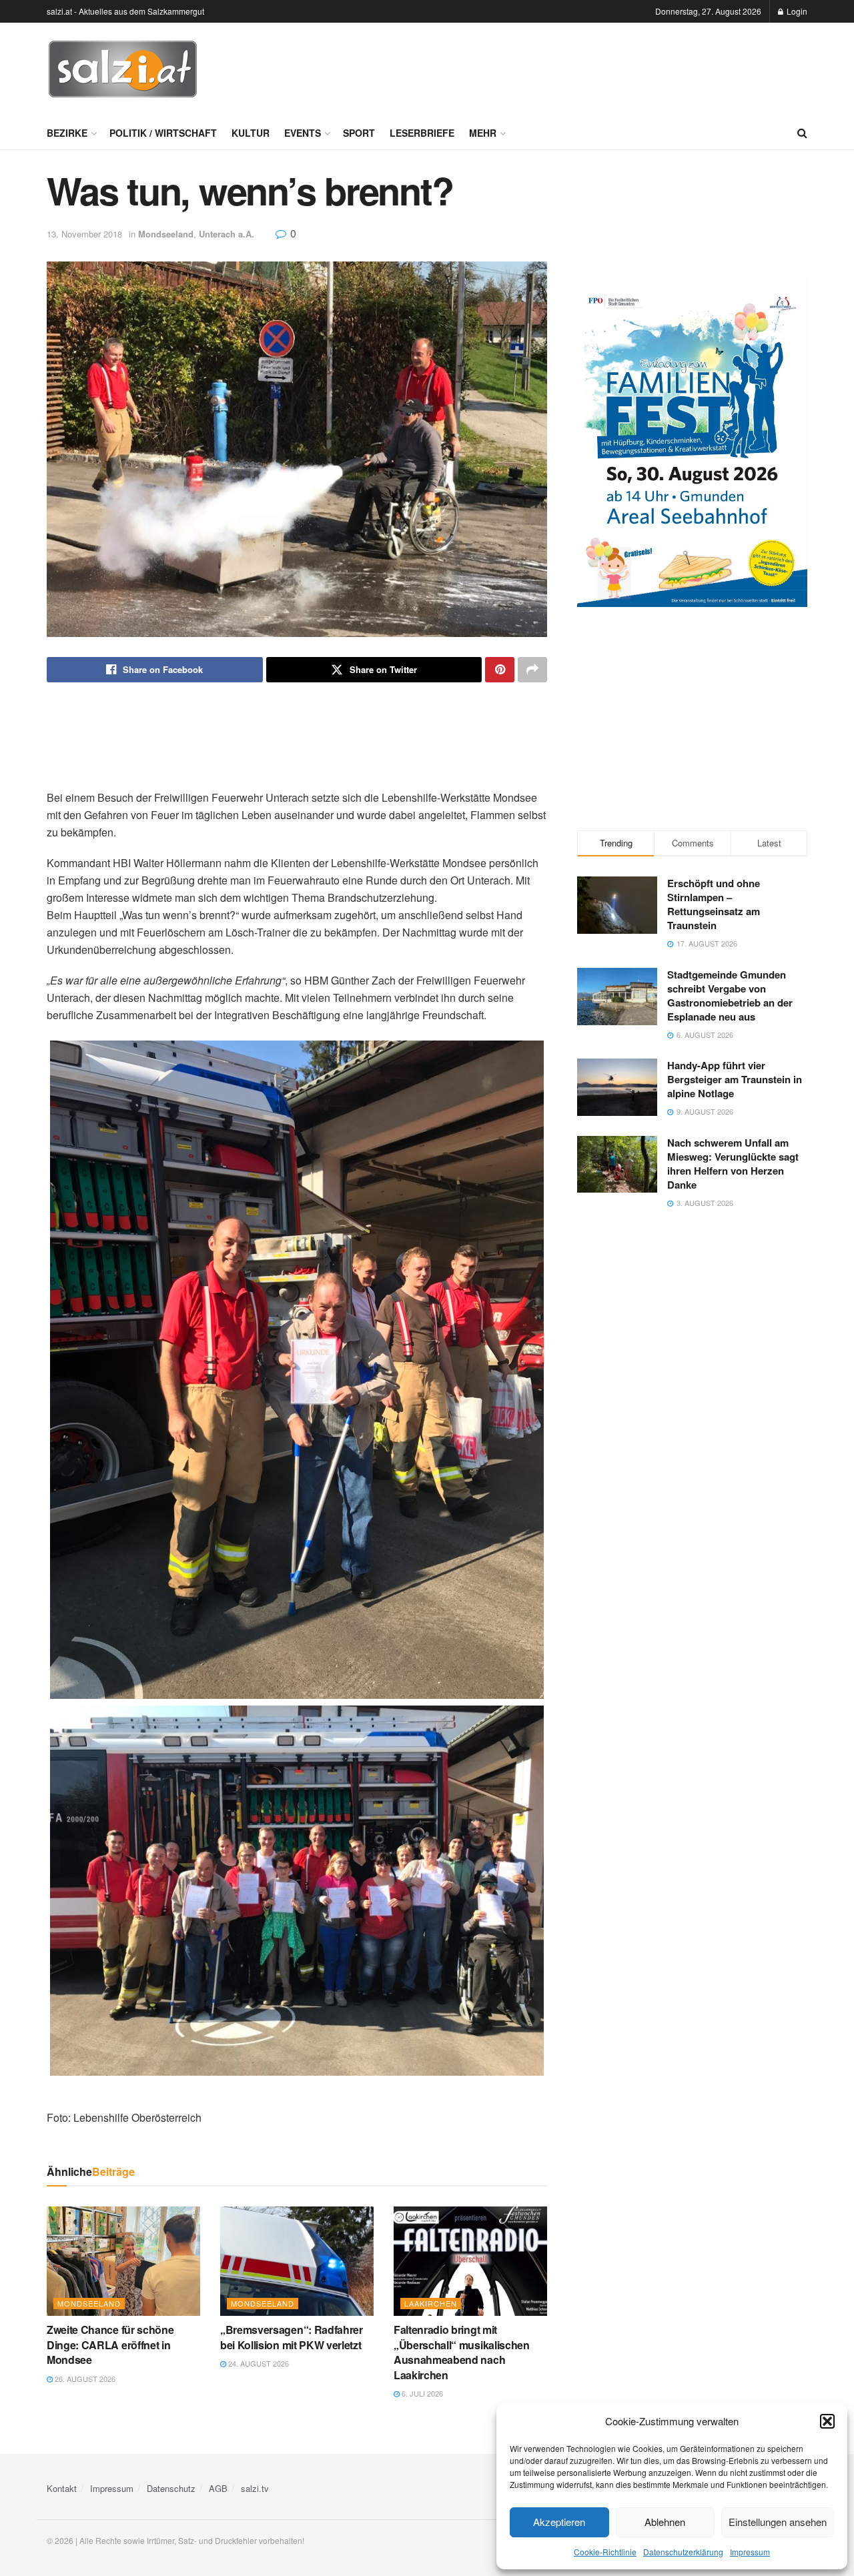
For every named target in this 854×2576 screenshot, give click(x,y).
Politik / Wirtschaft (163, 133)
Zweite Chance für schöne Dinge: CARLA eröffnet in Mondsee (110, 2345)
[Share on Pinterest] (500, 670)
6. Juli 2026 (421, 2393)
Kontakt (62, 2488)
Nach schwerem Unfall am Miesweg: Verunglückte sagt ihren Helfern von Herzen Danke (733, 1164)
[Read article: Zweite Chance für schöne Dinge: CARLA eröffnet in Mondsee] (123, 2261)
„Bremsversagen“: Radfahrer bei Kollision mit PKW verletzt (292, 2337)
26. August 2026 (84, 2379)
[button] (827, 2421)
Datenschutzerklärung (683, 2552)
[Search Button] (802, 133)
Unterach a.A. (227, 234)
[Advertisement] (564, 67)
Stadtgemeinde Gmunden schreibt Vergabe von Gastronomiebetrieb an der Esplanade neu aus (730, 996)
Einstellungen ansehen (778, 2522)
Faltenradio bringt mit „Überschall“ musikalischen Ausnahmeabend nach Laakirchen (462, 2352)
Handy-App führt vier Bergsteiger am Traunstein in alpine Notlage (735, 1079)
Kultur (251, 133)
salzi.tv (255, 2488)
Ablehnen (665, 2522)
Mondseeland (166, 234)
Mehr (483, 133)
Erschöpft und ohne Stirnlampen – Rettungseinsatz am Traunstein (714, 904)
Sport (359, 133)
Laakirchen (431, 2303)
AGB (218, 2488)
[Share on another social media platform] (532, 670)
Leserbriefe (422, 133)
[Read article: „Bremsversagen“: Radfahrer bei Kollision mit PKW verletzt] (297, 2261)
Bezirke (67, 133)
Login (796, 11)
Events (303, 133)
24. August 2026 (258, 2363)
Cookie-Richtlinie (605, 2552)
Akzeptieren (559, 2522)
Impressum (750, 2552)
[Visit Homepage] (123, 69)
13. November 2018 (84, 234)
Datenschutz (171, 2488)
